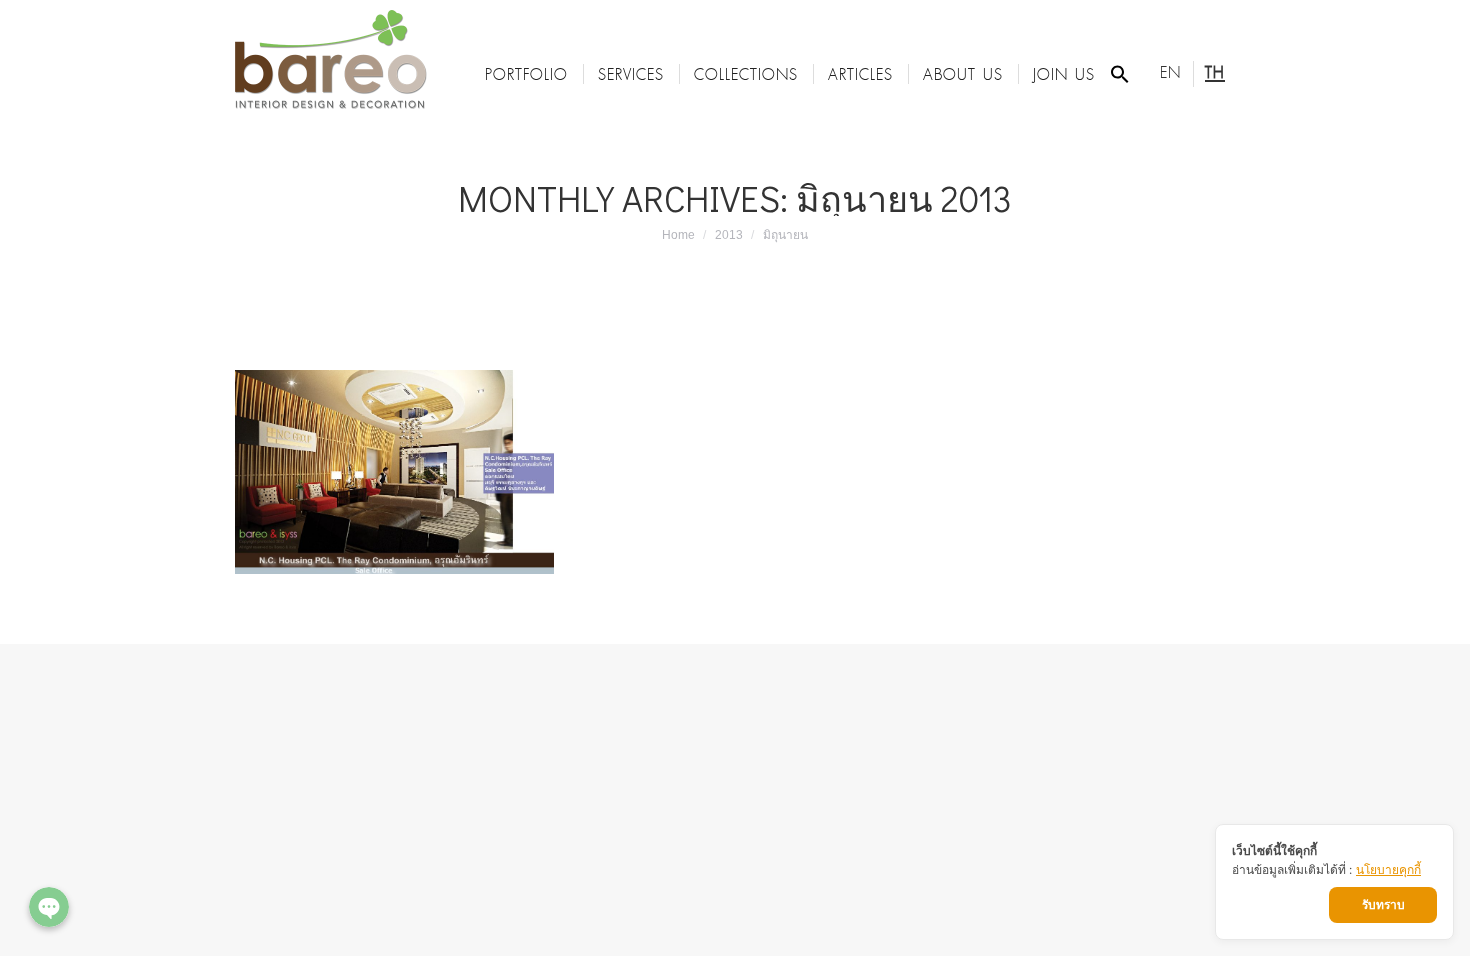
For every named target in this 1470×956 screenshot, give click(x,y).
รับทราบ (1383, 904)
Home (678, 235)
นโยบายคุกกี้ (1388, 869)
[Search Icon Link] (1120, 74)
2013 (729, 235)
